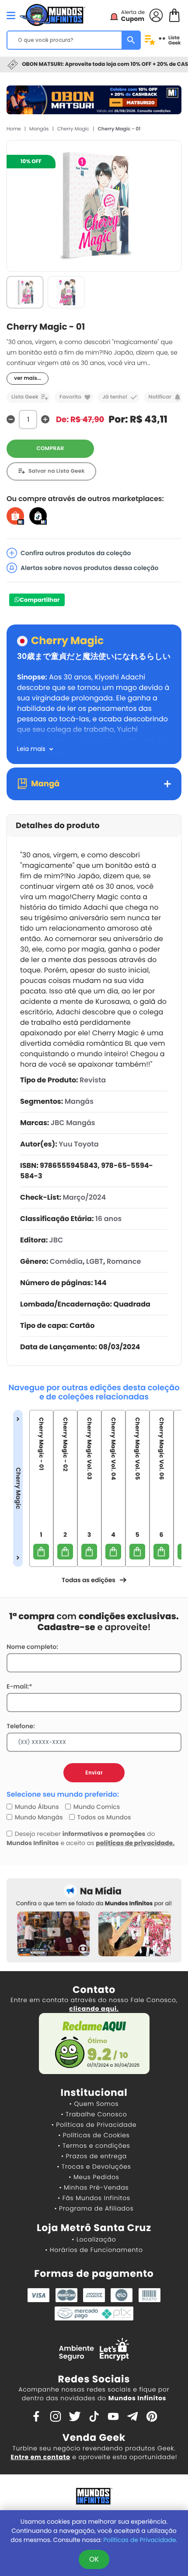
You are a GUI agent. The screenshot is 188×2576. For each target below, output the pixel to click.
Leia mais (31, 749)
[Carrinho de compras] (174, 15)
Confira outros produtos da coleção (76, 553)
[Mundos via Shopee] (15, 516)
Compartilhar (40, 600)
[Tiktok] (94, 2416)
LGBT (95, 1261)
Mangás (39, 129)
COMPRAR (50, 449)
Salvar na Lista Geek (57, 471)
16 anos (108, 1219)
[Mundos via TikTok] (38, 516)
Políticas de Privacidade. (140, 2540)
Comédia (66, 1261)
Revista (93, 1080)
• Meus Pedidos (94, 2177)
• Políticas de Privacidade (94, 2125)
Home (14, 129)
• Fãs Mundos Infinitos (94, 2198)
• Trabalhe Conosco (94, 2114)
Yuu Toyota (79, 1144)
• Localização (94, 2239)
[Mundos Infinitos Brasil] (52, 14)
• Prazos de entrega (94, 2156)
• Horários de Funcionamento (94, 2250)
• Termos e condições (94, 2146)
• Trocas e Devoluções (94, 2167)
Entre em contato (41, 2457)
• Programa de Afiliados (94, 2208)
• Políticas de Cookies (94, 2135)
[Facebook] (36, 2416)
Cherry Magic (73, 129)
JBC (56, 1240)
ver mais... (28, 378)
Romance (124, 1261)
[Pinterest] (152, 2416)
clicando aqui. (94, 2009)
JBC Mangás (73, 1123)
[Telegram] (132, 2416)
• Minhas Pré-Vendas (94, 2187)
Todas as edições (89, 1580)
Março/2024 (84, 1197)
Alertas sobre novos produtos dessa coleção (89, 568)
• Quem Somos (94, 2104)
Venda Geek (94, 2438)
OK (94, 2559)
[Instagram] (56, 2416)
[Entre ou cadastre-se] (156, 15)
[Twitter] (75, 2416)
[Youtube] (113, 2416)
